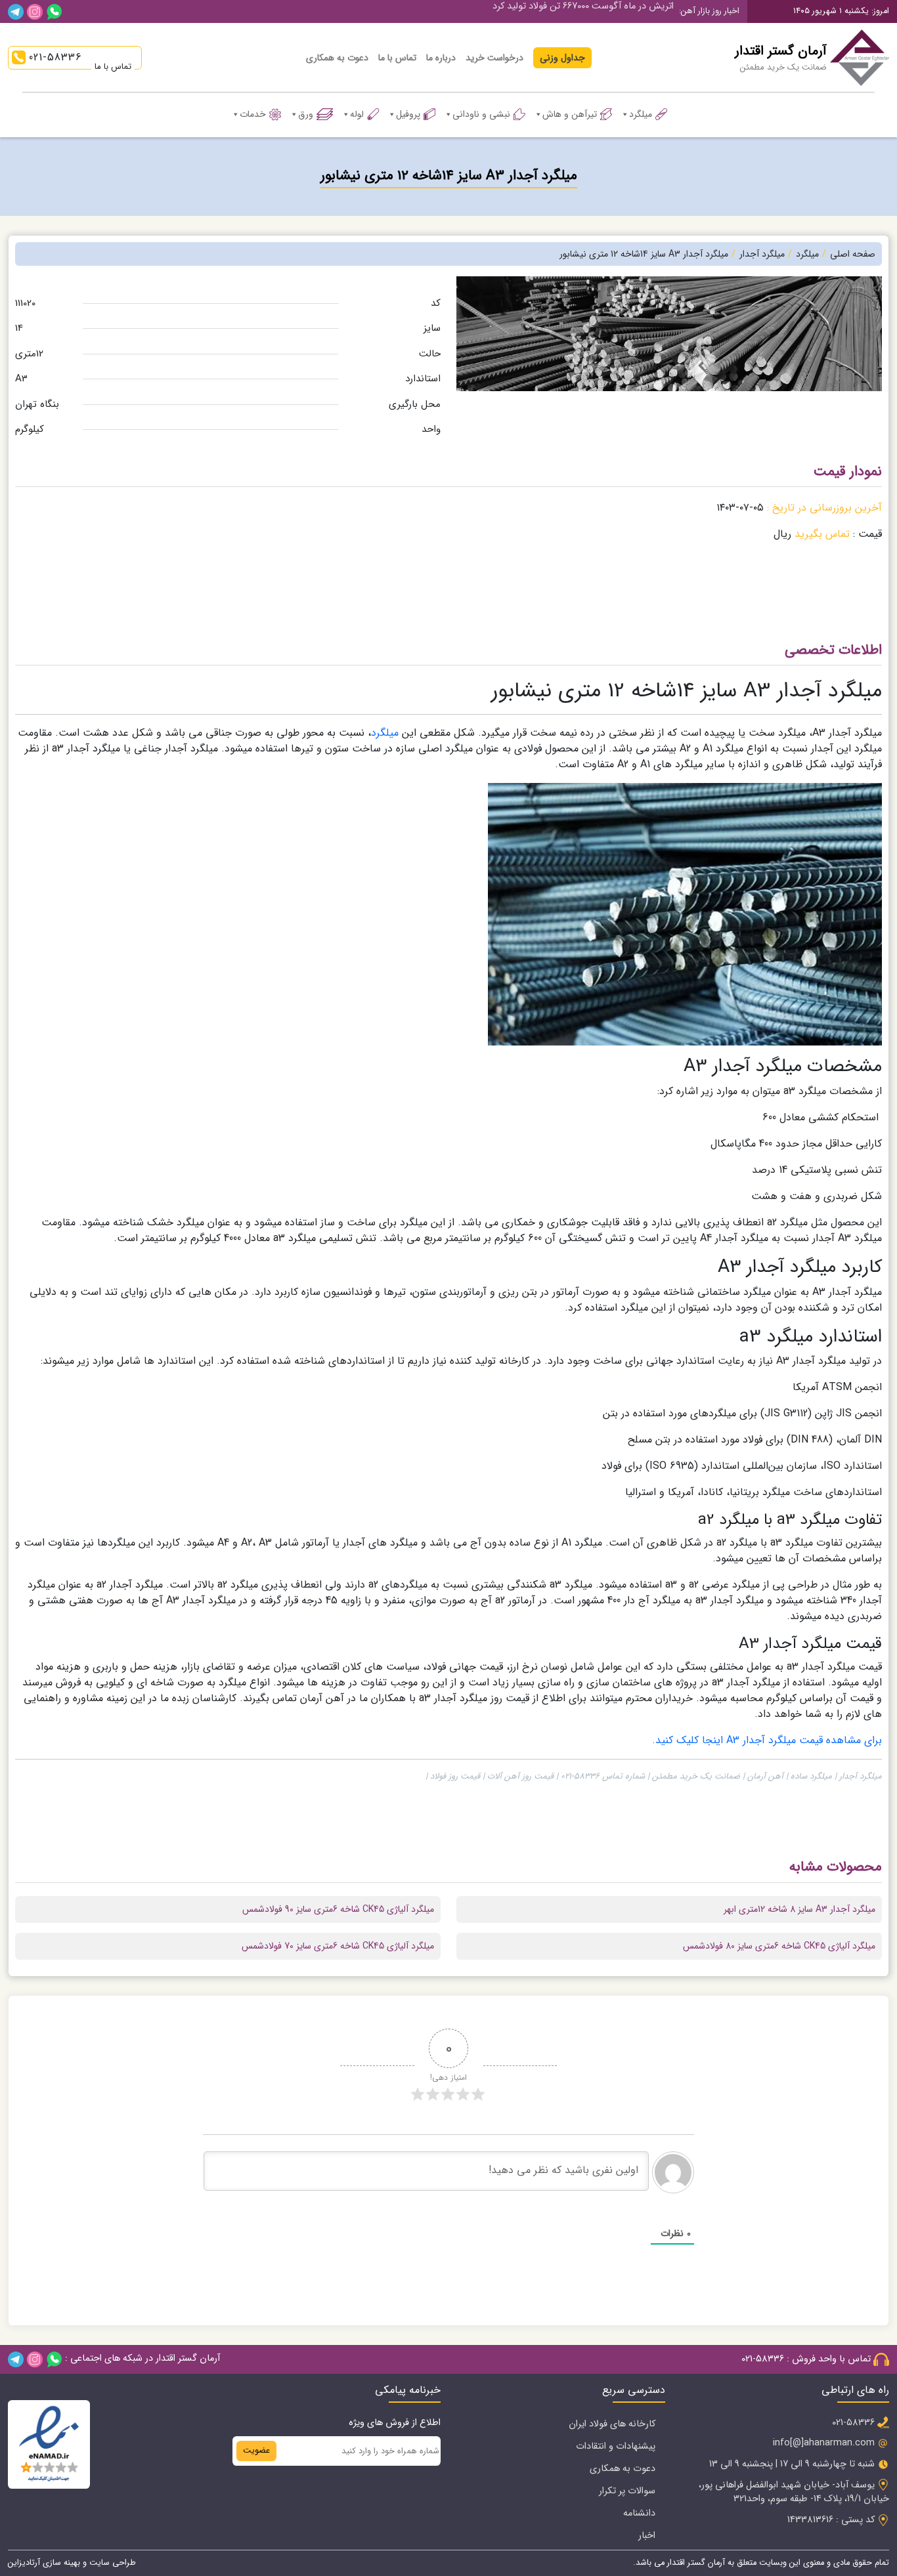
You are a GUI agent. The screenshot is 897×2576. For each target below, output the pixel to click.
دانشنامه (639, 2513)
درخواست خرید (494, 58)
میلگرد (641, 114)
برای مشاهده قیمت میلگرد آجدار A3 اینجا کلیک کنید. (767, 1740)
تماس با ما (397, 58)
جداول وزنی (562, 58)
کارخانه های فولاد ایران (612, 2424)
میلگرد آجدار (762, 254)
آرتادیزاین (24, 2563)
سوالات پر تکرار (627, 2491)
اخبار (647, 2536)
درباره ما (441, 58)
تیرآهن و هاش (570, 114)
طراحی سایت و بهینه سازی (88, 2563)
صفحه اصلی (853, 254)
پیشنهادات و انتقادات (616, 2446)
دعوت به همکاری (337, 58)
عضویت (256, 2451)
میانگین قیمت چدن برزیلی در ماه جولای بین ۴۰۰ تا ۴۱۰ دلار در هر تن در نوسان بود (517, 11)
